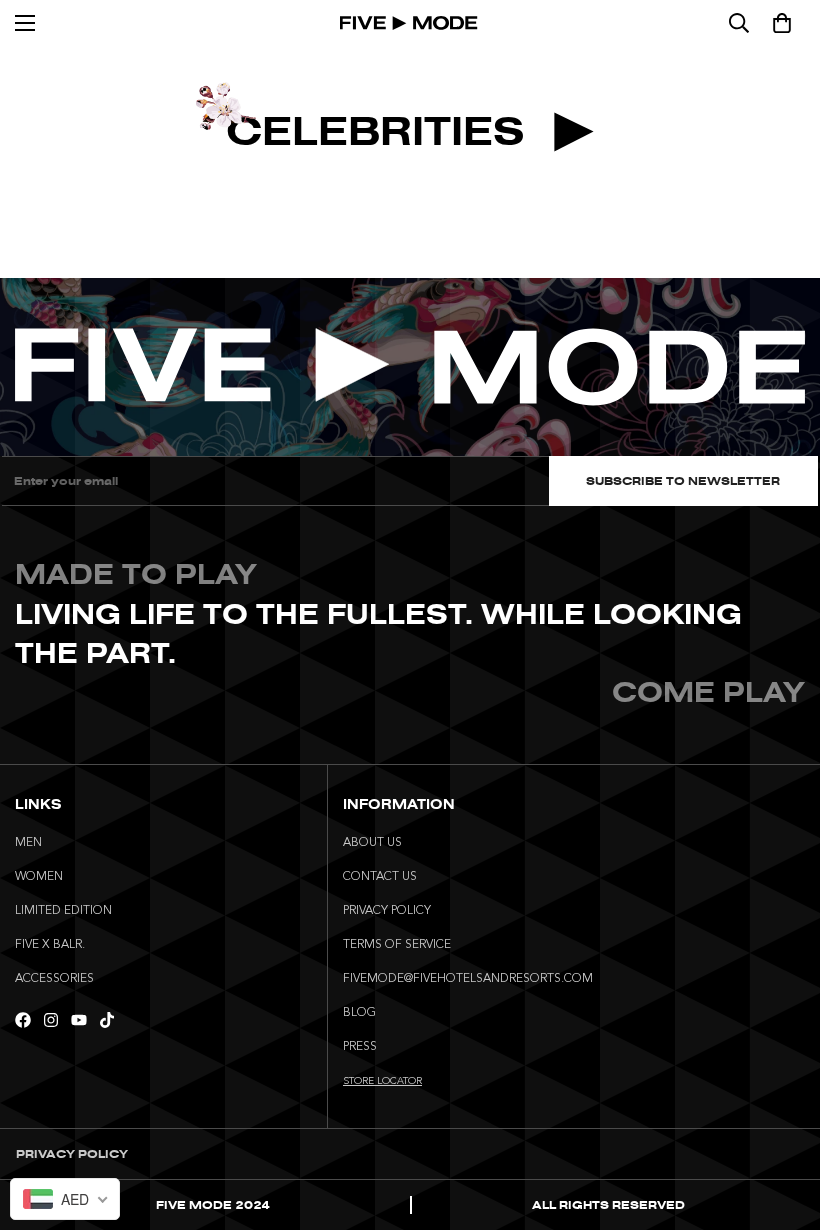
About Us (372, 843)
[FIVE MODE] (410, 23)
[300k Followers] (23, 1020)
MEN (28, 843)
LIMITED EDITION (63, 911)
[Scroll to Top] (781, 1121)
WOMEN (39, 877)
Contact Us (380, 877)
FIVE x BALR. (50, 945)
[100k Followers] (51, 1020)
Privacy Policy (387, 911)
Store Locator (382, 1081)
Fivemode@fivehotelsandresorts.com (468, 979)
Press (360, 1047)
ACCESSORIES (54, 979)
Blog (359, 1013)
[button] (782, 23)
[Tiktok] (107, 1020)
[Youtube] (79, 1020)
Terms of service (397, 945)
